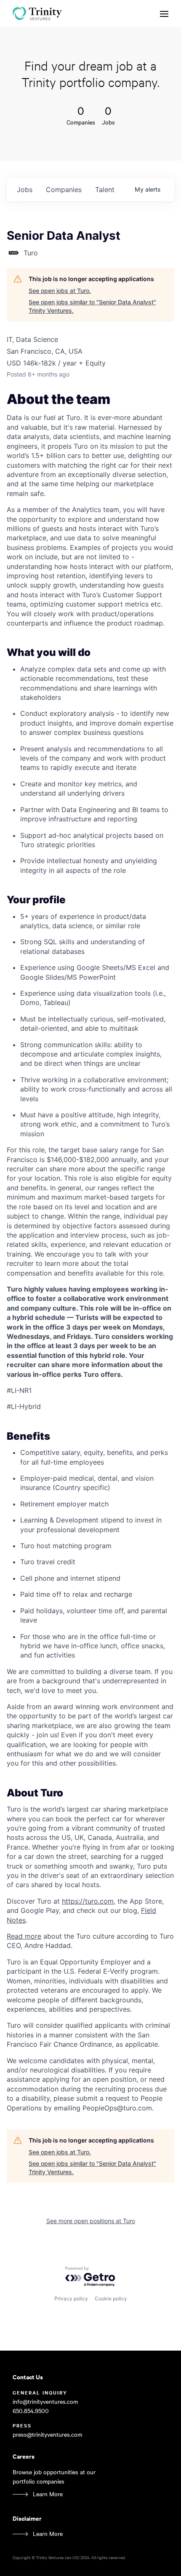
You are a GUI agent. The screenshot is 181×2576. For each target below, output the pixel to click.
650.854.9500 (31, 2411)
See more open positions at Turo (91, 2221)
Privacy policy (71, 2298)
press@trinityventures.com (47, 2434)
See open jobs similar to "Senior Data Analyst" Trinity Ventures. (92, 306)
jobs (25, 190)
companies (64, 190)
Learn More (48, 2494)
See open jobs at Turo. (60, 291)
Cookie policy (111, 2298)
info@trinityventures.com (45, 2401)
